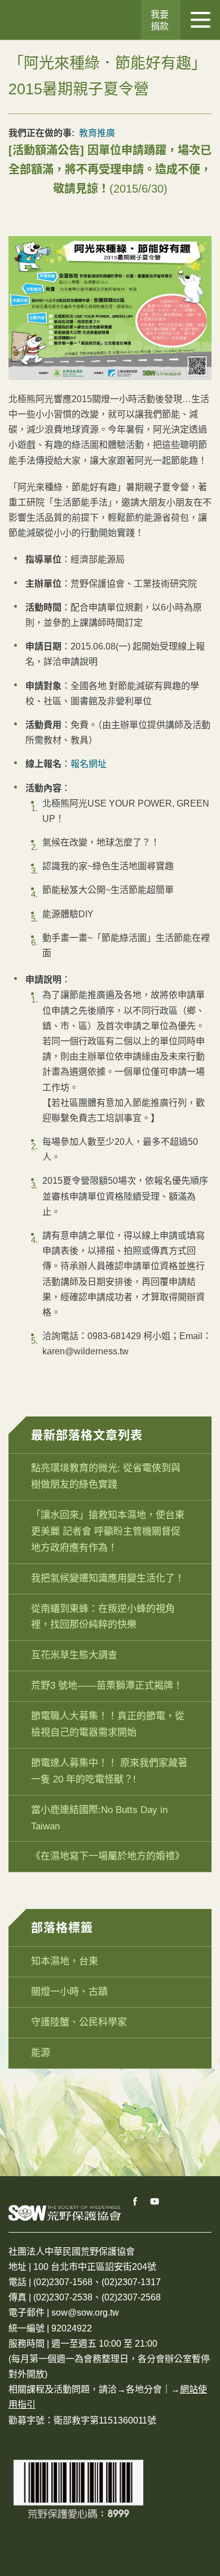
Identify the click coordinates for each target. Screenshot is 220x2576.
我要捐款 (160, 20)
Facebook (135, 2202)
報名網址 (89, 764)
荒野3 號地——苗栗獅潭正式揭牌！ (107, 1686)
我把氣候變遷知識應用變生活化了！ (108, 1578)
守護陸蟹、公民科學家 (79, 2022)
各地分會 (144, 2389)
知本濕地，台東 (65, 1961)
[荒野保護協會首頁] (65, 2213)
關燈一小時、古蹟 (69, 1992)
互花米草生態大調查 (74, 1655)
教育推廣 (97, 133)
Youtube (155, 2202)
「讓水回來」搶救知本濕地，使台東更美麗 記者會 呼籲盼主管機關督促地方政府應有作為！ (108, 1531)
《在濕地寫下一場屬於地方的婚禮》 (108, 1856)
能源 (41, 2053)
